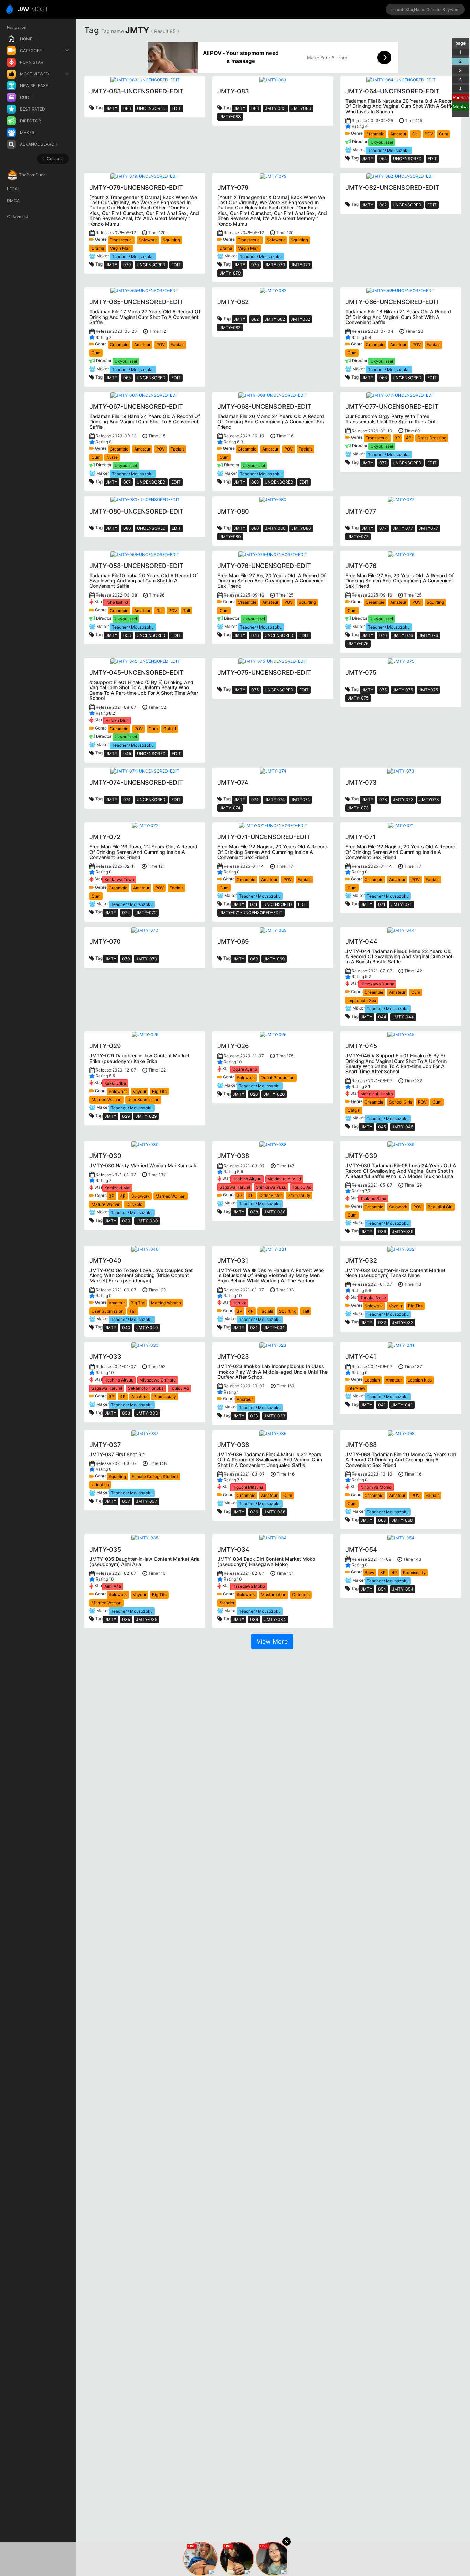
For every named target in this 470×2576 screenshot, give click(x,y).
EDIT (176, 108)
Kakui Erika (115, 1083)
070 (126, 959)
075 (255, 690)
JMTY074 (300, 800)
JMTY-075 (358, 698)
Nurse (112, 457)
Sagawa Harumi (235, 1187)
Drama (98, 248)
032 (382, 1322)
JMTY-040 (147, 1328)
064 (383, 159)
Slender (227, 1603)
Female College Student (155, 1476)
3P (397, 438)
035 (126, 1619)
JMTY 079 (275, 265)
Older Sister (271, 1195)
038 (254, 1212)
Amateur (398, 134)
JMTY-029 (146, 1116)
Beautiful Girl (440, 1207)
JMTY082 (300, 319)
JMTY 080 (275, 528)
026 (254, 1094)
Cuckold (134, 1204)
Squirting (171, 240)
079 (127, 265)
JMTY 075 (403, 690)
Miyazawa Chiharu (158, 1380)
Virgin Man (120, 248)
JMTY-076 (358, 644)
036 (254, 1512)
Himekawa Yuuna (377, 984)
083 (127, 108)
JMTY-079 (230, 273)
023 (254, 1416)
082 (383, 205)
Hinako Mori (117, 720)
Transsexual (121, 240)
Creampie (375, 134)
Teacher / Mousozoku (389, 150)
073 (383, 800)
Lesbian (372, 1380)
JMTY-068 (402, 1520)
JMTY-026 (274, 1094)
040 (126, 1328)
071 (254, 904)
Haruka (239, 1303)
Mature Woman (106, 1204)
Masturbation (274, 1595)
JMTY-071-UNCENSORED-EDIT (251, 913)
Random (461, 97)
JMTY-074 (230, 808)
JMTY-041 (402, 1405)
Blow (370, 1573)
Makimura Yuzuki (284, 1179)
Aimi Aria (113, 1586)
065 (127, 378)
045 (127, 753)
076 (255, 635)
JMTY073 (429, 800)
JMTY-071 (402, 904)
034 (254, 1619)
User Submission (143, 1100)
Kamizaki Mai (117, 1188)
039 (382, 1232)
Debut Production (278, 1078)
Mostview (461, 107)
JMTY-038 (275, 1212)
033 (126, 1413)
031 (254, 1328)
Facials (178, 345)
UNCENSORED (151, 108)
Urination (100, 1485)
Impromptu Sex (362, 1000)
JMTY (111, 108)
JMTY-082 (230, 327)
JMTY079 (300, 265)
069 (254, 959)
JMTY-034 (275, 1619)
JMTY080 (301, 528)
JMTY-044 (403, 1017)
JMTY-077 (358, 536)
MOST (33, 9)
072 (126, 913)
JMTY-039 (403, 1232)
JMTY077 (428, 528)
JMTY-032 (403, 1322)
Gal (415, 134)
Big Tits (159, 1091)
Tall (186, 611)
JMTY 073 (403, 800)
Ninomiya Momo (376, 1487)
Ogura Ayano (245, 1069)
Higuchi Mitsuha (248, 1487)
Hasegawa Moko (249, 1586)
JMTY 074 (275, 800)
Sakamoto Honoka (146, 1388)
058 (127, 635)
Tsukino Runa (373, 1198)
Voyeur (140, 1091)
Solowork (148, 240)
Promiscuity (299, 1195)
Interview (356, 1388)
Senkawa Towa (119, 880)
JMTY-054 (403, 1589)
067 (127, 482)
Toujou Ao (302, 1187)
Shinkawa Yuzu (271, 1187)
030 (126, 1221)
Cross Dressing (432, 438)
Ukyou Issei (382, 142)
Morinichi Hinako (377, 1094)
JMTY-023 (275, 1416)
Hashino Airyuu (247, 1179)
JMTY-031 (274, 1328)
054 (382, 1589)
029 (126, 1116)
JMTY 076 (403, 635)
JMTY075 (428, 690)
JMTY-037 (147, 1501)
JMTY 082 (275, 319)
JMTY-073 (358, 808)
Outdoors (301, 1595)
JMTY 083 (275, 108)
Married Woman (106, 1100)
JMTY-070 (147, 959)
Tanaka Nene (373, 1298)
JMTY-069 (274, 959)
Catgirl (170, 729)
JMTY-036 (275, 1512)
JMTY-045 (403, 1127)
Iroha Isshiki (117, 602)
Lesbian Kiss (420, 1380)
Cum (444, 134)
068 (255, 482)
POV (429, 134)
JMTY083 (301, 108)
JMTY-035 (147, 1619)
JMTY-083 (230, 117)
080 (127, 528)
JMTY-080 (230, 536)
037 (126, 1501)
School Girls (401, 1102)
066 (383, 378)
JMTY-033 (147, 1413)
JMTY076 (428, 635)
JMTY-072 (146, 913)
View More (272, 1641)
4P (409, 438)
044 (382, 1017)
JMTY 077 (403, 528)
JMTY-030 (147, 1221)
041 (382, 1405)
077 (383, 463)
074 (127, 800)
